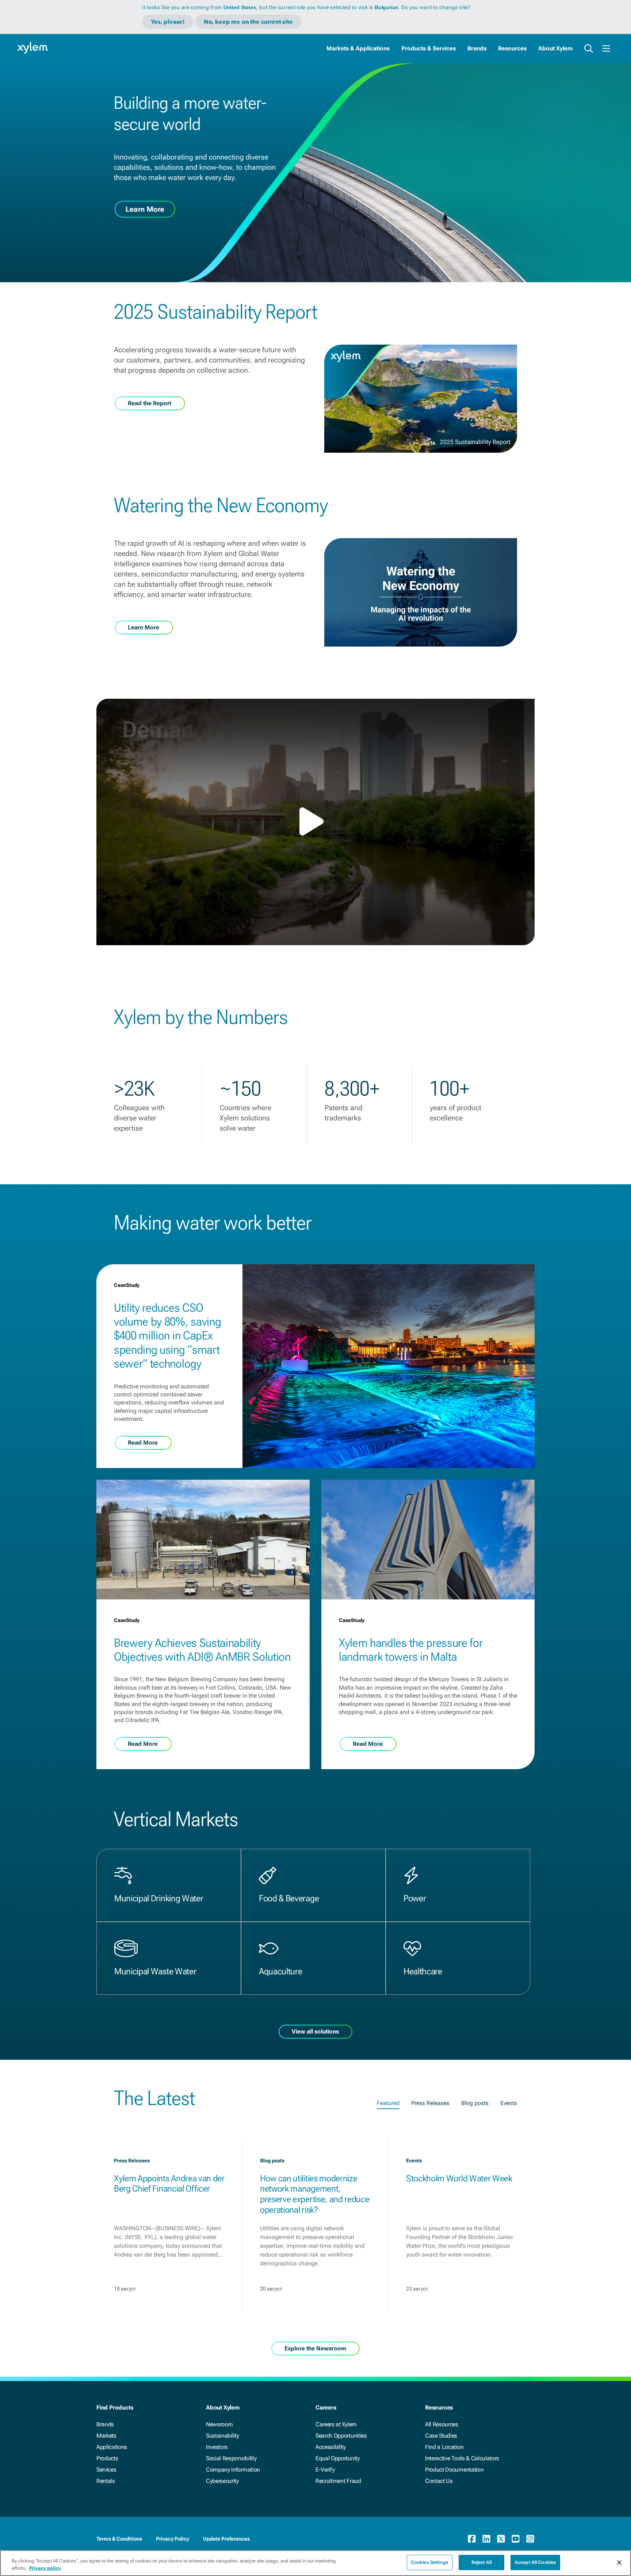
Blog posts (475, 2103)
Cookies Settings (430, 2562)
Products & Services (429, 48)
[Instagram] (530, 2539)
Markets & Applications (358, 48)
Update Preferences (226, 2539)
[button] (315, 821)
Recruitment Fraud (338, 2481)
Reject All (481, 2562)
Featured (388, 2103)
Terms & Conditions (119, 2539)
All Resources (442, 2424)
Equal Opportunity (338, 2458)
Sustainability (223, 2436)
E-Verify (325, 2470)
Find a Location (444, 2447)
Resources (512, 48)
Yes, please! (168, 22)
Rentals (106, 2481)
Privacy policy (45, 2568)
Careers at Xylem (336, 2424)
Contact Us (439, 2481)
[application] (315, 822)
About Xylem (555, 48)
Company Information (233, 2470)
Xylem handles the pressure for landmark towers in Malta (411, 1650)
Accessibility (331, 2447)
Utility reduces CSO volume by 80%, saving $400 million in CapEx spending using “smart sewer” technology (167, 1336)
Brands (477, 48)
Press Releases (430, 2103)
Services (106, 2470)
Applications (112, 2447)
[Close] (619, 2562)
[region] (315, 2563)
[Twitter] (501, 2539)
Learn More (145, 209)
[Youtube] (516, 2539)
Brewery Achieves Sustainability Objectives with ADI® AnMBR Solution (202, 1650)
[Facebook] (472, 2539)
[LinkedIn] (486, 2539)
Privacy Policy (173, 2539)
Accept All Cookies (535, 2562)
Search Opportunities (341, 2436)
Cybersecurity (222, 2481)
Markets (106, 2436)
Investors (217, 2447)
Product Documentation (454, 2470)
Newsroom (219, 2424)
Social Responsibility (231, 2458)
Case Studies (441, 2436)
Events (509, 2103)
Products (107, 2458)
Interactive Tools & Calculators (462, 2458)
